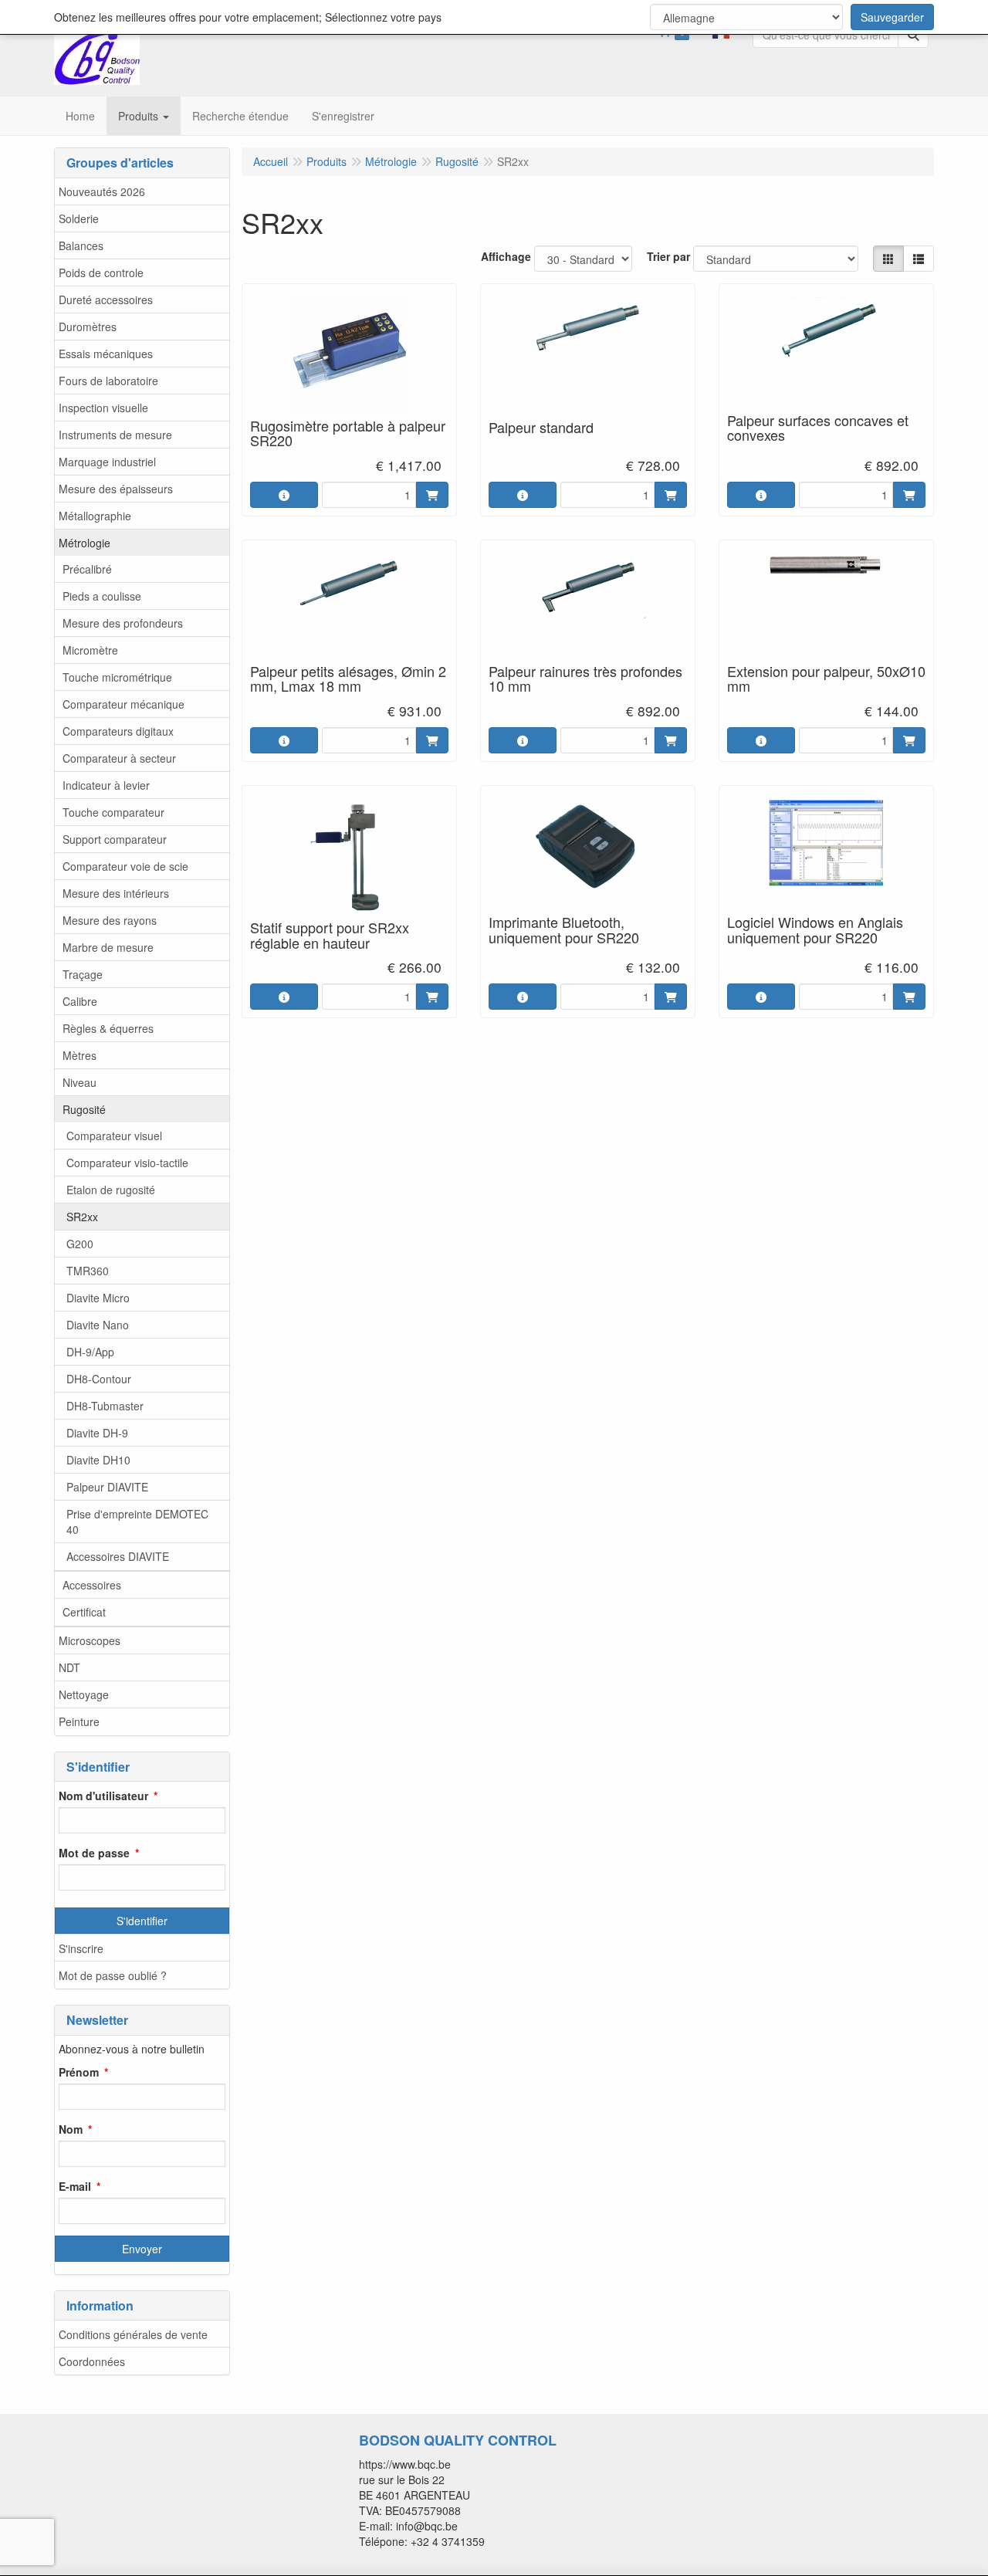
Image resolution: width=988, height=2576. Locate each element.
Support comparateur (115, 839)
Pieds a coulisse (102, 596)
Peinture (79, 1721)
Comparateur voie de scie (125, 866)
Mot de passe (94, 1853)
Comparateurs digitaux (118, 731)
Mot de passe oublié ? (113, 1975)
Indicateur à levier (106, 785)
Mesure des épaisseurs (116, 489)
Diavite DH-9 (97, 1433)
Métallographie (95, 516)
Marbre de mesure (108, 947)
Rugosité (84, 1109)
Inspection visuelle (103, 408)
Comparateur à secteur (119, 758)
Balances (81, 245)
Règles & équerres (108, 1028)
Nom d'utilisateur (103, 1796)
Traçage (83, 974)
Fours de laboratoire (108, 381)
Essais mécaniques (106, 354)
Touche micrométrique (117, 677)
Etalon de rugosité (111, 1190)
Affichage (506, 256)
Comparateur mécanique (123, 704)
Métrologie (85, 543)
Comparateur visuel (114, 1136)
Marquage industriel (107, 462)
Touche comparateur (113, 812)
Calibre (80, 1001)
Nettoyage (84, 1694)
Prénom (79, 2072)
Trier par (668, 256)
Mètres (80, 1055)
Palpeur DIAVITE (107, 1487)
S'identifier (142, 1921)
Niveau (80, 1082)
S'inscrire (81, 1948)
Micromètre (90, 650)
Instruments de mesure (115, 435)
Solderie (79, 218)
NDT (69, 1667)
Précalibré (87, 569)
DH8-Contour (99, 1379)
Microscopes (90, 1640)
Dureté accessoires (106, 300)
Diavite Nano (98, 1325)
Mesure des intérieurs (116, 893)
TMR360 (88, 1271)
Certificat (84, 1612)
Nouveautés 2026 (102, 191)
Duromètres (88, 327)
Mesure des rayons (110, 920)
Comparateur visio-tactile (127, 1163)
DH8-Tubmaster (105, 1406)
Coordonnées (92, 2361)
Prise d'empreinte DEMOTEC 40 (137, 1522)
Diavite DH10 (98, 1460)
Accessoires (92, 1585)
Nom (71, 2129)
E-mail (75, 2186)
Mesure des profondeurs (123, 623)
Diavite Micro (98, 1298)
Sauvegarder (892, 17)
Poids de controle (101, 272)
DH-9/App (90, 1352)
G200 (80, 1244)
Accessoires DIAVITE (118, 1556)
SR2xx (82, 1217)
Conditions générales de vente (133, 2334)
